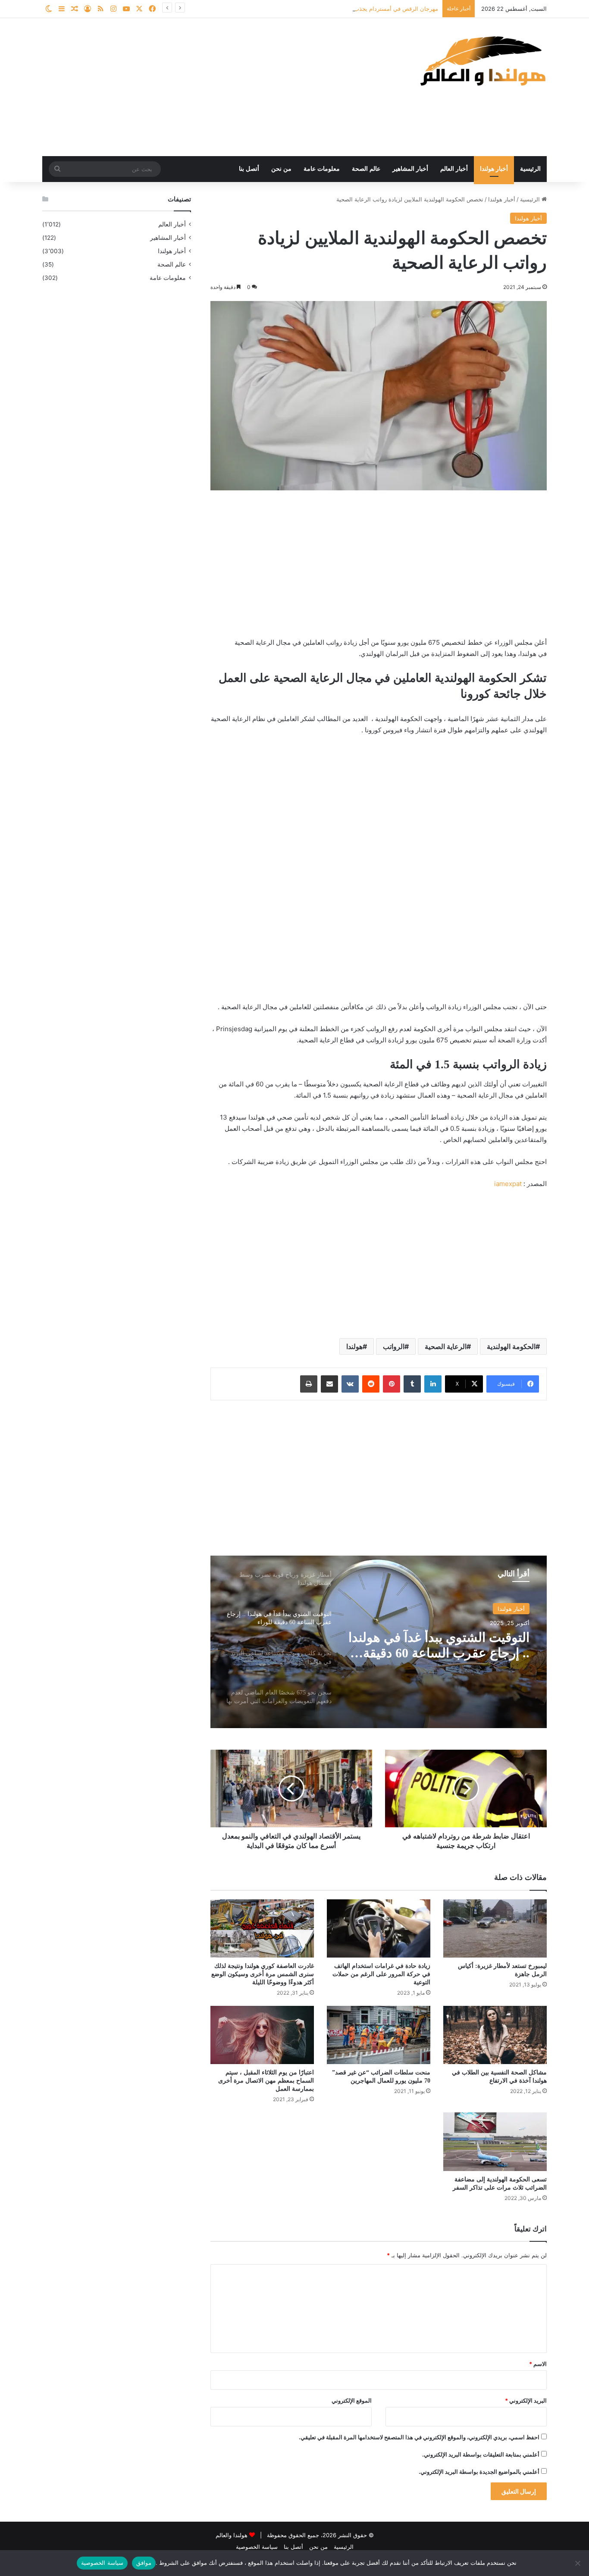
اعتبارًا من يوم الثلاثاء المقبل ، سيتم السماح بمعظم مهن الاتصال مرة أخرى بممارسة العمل (266, 2081)
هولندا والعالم (232, 2535)
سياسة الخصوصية (257, 2547)
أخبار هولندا (494, 169)
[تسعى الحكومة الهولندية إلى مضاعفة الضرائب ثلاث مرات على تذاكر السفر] (495, 2141)
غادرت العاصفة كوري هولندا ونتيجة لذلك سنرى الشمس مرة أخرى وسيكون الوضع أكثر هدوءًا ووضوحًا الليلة (263, 1974)
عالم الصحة (366, 169)
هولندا (354, 1346)
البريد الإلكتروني (526, 2400)
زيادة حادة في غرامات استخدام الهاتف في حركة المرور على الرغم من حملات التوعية (381, 1974)
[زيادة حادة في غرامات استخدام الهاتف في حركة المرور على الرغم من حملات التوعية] (379, 1928)
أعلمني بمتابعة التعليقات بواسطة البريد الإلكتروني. (481, 2454)
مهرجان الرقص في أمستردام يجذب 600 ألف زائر (379, 9)
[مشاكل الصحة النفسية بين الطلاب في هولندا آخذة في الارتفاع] (495, 2035)
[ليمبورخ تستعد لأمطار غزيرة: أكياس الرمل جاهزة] (495, 1928)
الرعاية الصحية (446, 1346)
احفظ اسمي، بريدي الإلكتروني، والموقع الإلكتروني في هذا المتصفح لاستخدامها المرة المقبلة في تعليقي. (419, 2437)
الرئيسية (530, 169)
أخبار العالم (454, 169)
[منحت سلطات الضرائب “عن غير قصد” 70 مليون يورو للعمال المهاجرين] (379, 2035)
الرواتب (394, 1346)
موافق (144, 2563)
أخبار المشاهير (410, 169)
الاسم (538, 2364)
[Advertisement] (208, 87)
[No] (578, 2563)
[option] (379, 1642)
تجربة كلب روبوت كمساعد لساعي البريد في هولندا (459, 1645)
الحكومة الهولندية (511, 1346)
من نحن (281, 169)
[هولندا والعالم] (482, 61)
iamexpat (508, 1184)
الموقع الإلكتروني (352, 2400)
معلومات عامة (322, 169)
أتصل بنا (249, 169)
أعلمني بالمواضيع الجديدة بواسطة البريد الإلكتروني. (479, 2472)
